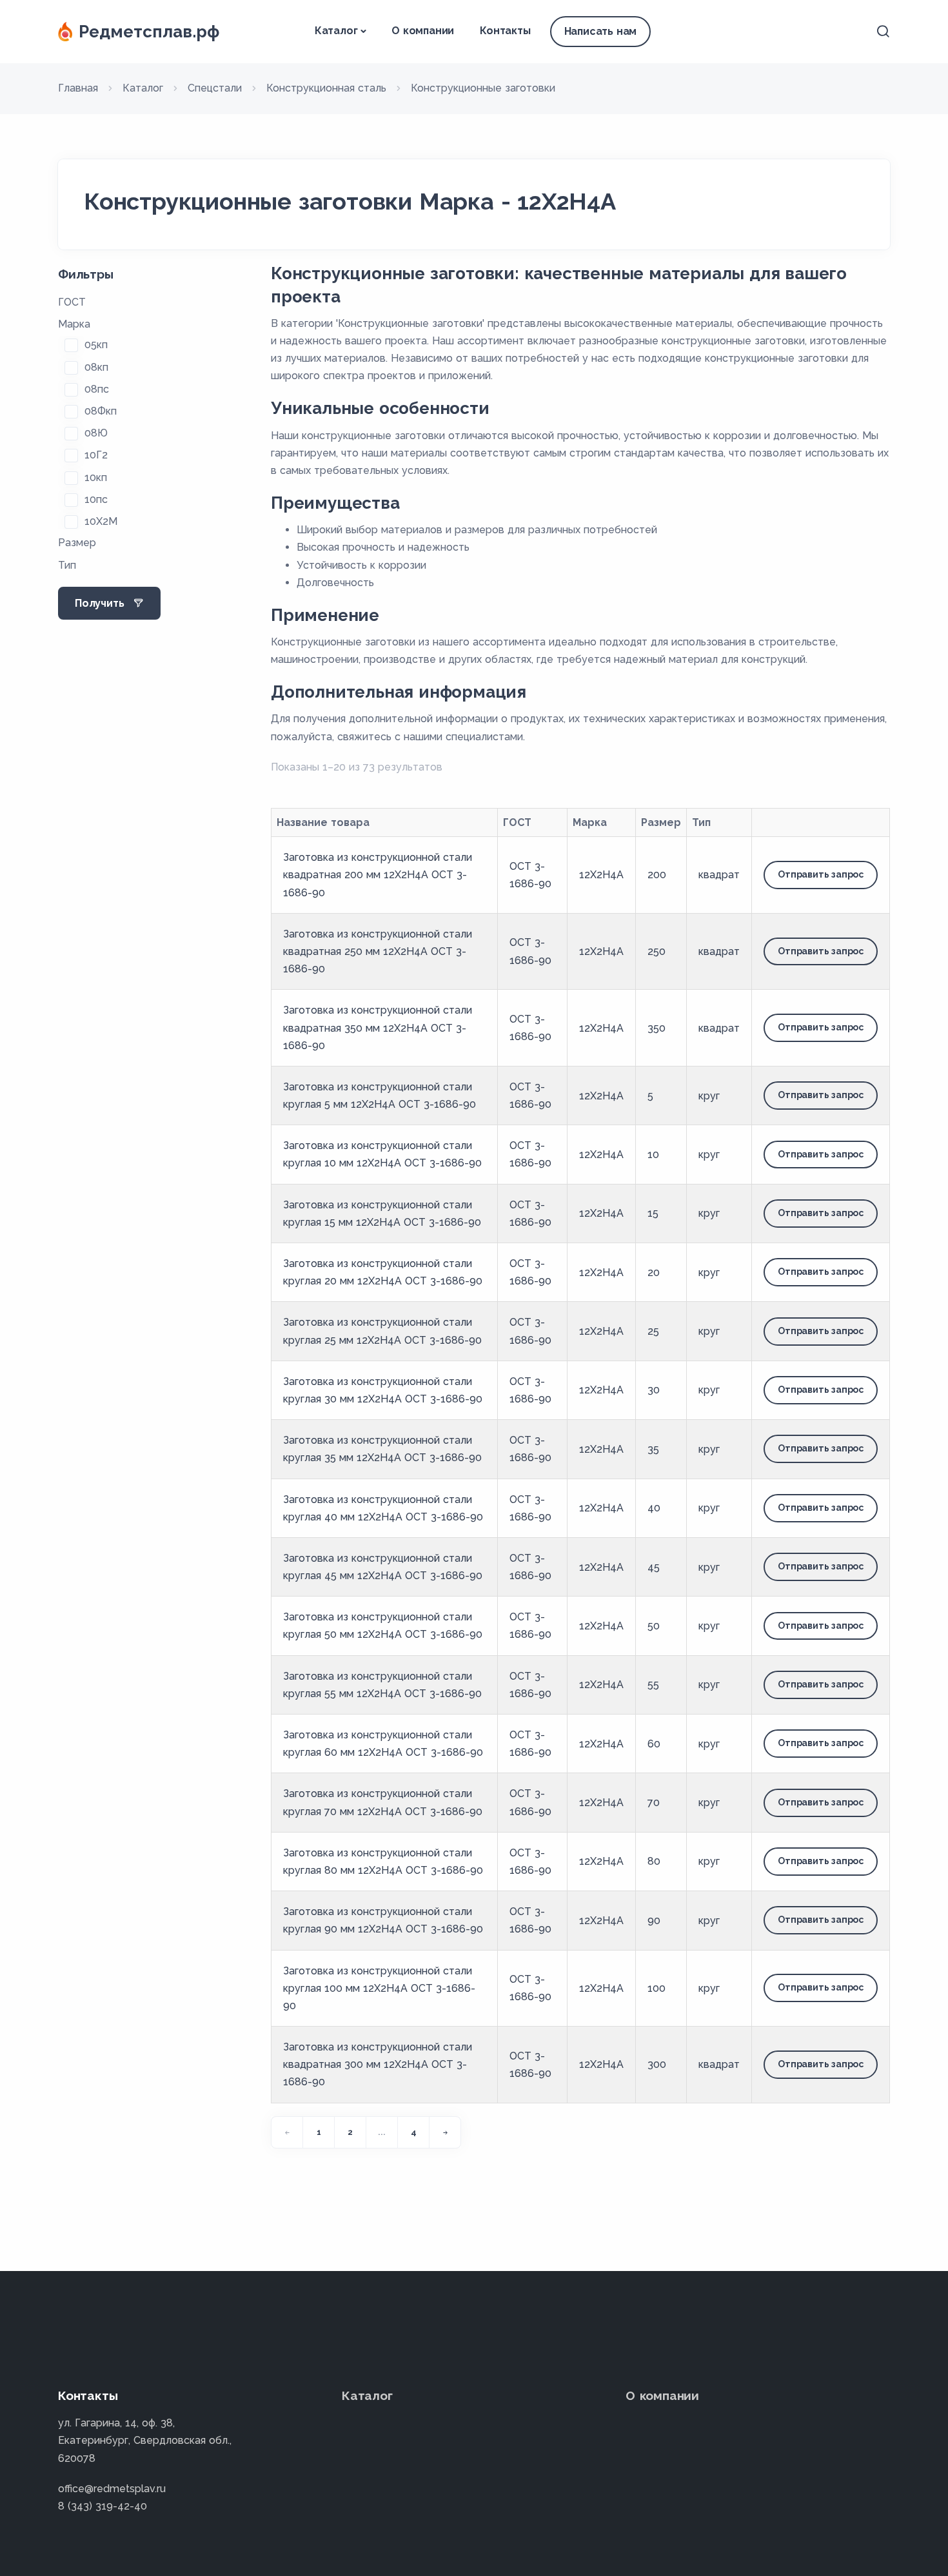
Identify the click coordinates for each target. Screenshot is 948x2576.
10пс (96, 499)
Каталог (336, 31)
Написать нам (601, 31)
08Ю (96, 433)
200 (657, 875)
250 (657, 951)
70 (654, 1803)
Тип (67, 565)
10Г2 (96, 455)
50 (654, 1626)
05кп (96, 345)
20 (654, 1273)
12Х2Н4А (601, 875)
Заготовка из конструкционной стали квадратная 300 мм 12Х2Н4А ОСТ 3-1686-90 (378, 2064)
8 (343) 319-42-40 (103, 2506)
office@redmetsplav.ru (112, 2489)
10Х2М (101, 521)
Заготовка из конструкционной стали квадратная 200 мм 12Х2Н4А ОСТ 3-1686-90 (378, 875)
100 (657, 1988)
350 (657, 1028)
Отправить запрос (821, 874)
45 (654, 1567)
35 (653, 1449)
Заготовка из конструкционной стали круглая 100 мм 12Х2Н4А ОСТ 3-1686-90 (379, 1988)
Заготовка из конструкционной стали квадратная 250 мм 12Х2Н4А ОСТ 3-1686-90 (378, 951)
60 (654, 1744)
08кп (96, 367)
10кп (96, 477)
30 (654, 1390)
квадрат (719, 875)
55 (653, 1685)
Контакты (505, 31)
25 (653, 1331)
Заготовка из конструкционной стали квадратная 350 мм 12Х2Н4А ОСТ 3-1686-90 (378, 1027)
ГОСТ (72, 302)
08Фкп (101, 411)
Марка (74, 324)
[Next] (445, 2132)
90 (654, 1921)
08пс (97, 389)
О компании (423, 31)
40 (654, 1508)
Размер (77, 543)
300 (657, 2064)
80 (654, 1861)
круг (709, 1096)
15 (653, 1213)
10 (653, 1155)
